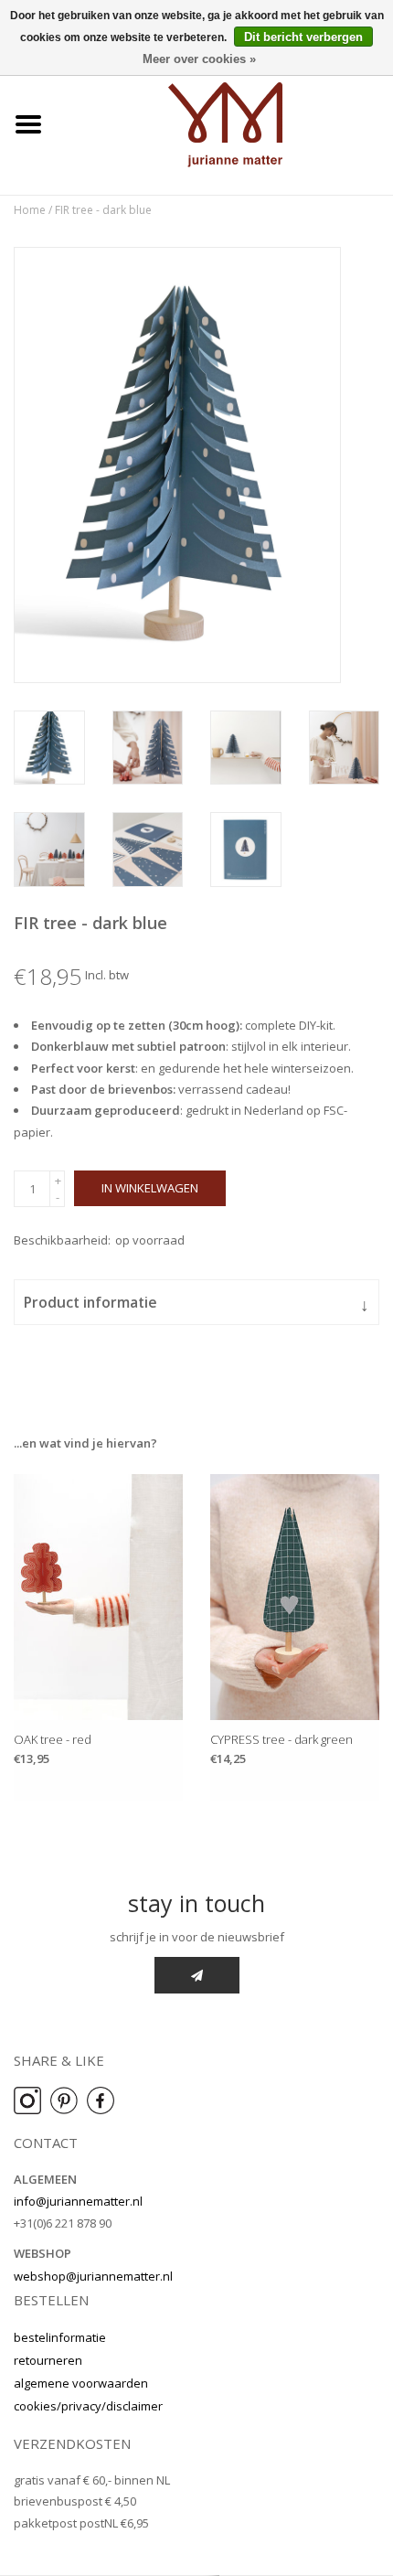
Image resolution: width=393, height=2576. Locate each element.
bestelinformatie (60, 2337)
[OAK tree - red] (98, 1597)
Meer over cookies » (199, 59)
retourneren (48, 2360)
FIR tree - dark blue (103, 210)
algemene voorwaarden (81, 2383)
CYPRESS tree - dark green (281, 1739)
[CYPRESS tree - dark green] (295, 1597)
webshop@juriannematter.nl (93, 2276)
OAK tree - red (53, 1739)
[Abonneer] (197, 1975)
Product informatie (196, 1304)
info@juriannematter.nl (78, 2201)
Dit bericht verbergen (303, 37)
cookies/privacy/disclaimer (88, 2406)
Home (30, 210)
